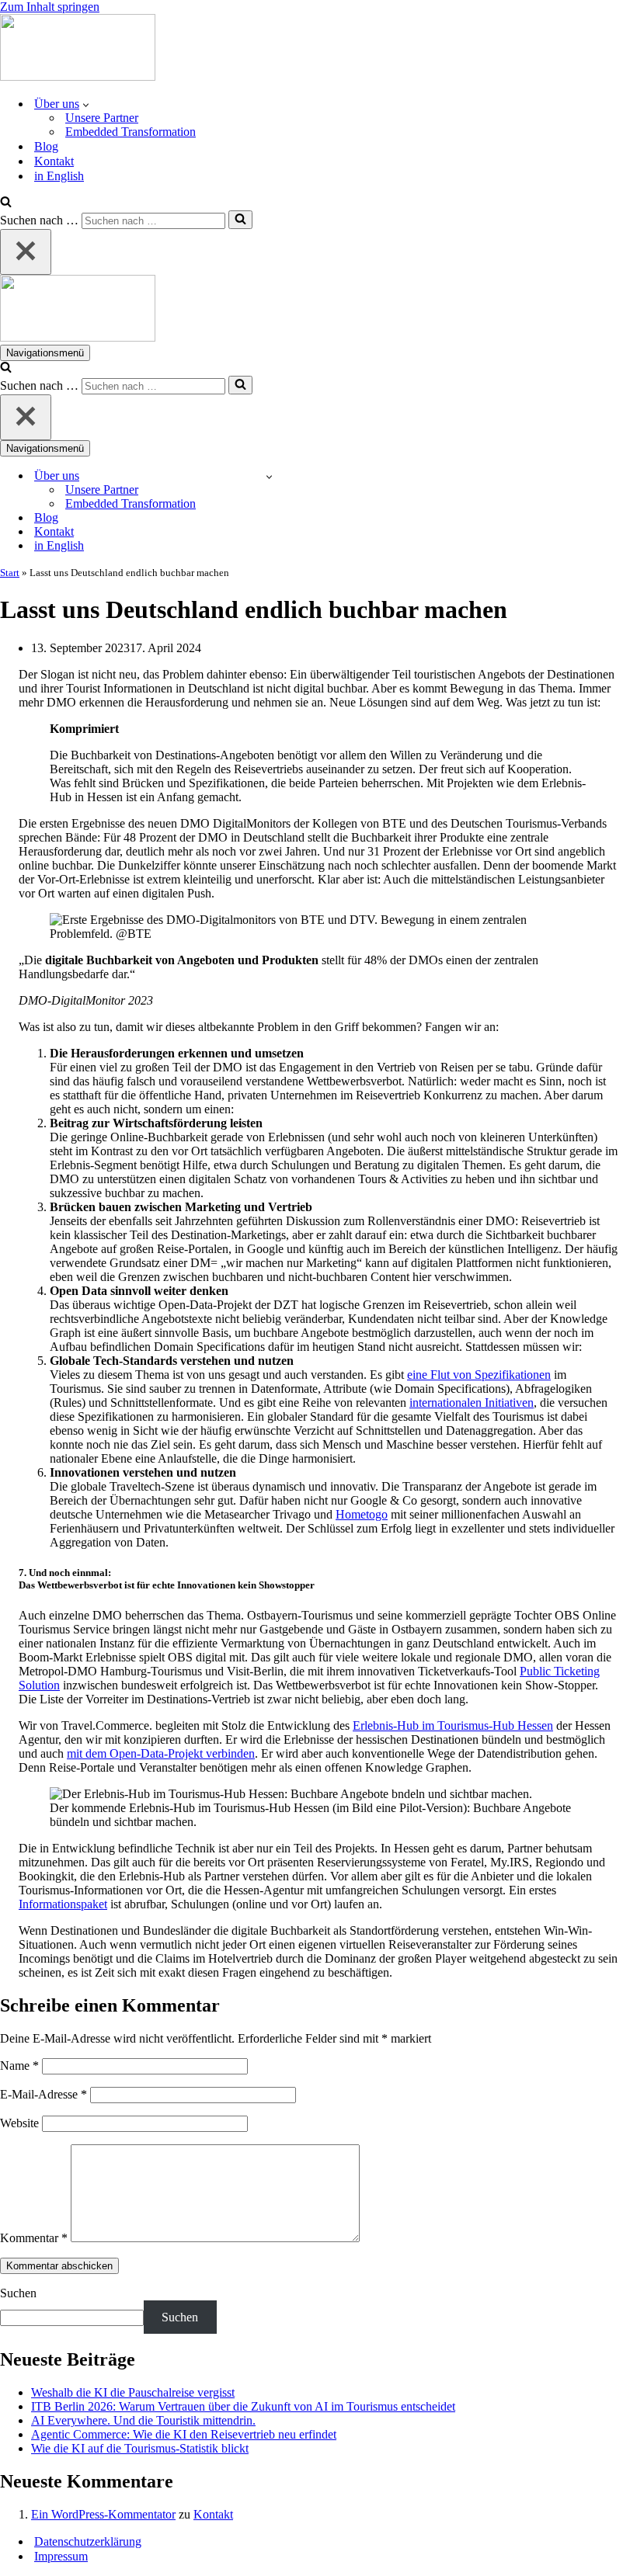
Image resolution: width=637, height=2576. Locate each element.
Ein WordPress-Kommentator (103, 2514)
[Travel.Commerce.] (78, 76)
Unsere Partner (102, 118)
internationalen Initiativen (472, 1403)
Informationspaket (63, 1904)
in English (59, 176)
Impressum (61, 2556)
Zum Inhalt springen (50, 7)
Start (10, 573)
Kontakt (54, 161)
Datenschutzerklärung (88, 2541)
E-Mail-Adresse (44, 2094)
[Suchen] (6, 203)
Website (19, 2123)
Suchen (18, 2293)
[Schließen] (26, 252)
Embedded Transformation (131, 132)
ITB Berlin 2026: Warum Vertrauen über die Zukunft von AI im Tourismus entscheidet (243, 2406)
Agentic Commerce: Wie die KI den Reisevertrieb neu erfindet (184, 2434)
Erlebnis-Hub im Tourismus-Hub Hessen (453, 1725)
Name (19, 2066)
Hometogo (362, 1514)
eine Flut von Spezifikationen (479, 1375)
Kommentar (34, 2238)
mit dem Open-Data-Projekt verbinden (161, 1753)
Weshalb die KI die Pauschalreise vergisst (133, 2392)
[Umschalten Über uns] (269, 476)
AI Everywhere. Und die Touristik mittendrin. (143, 2420)
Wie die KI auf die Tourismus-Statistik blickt (140, 2448)
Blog (46, 146)
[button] (86, 104)
